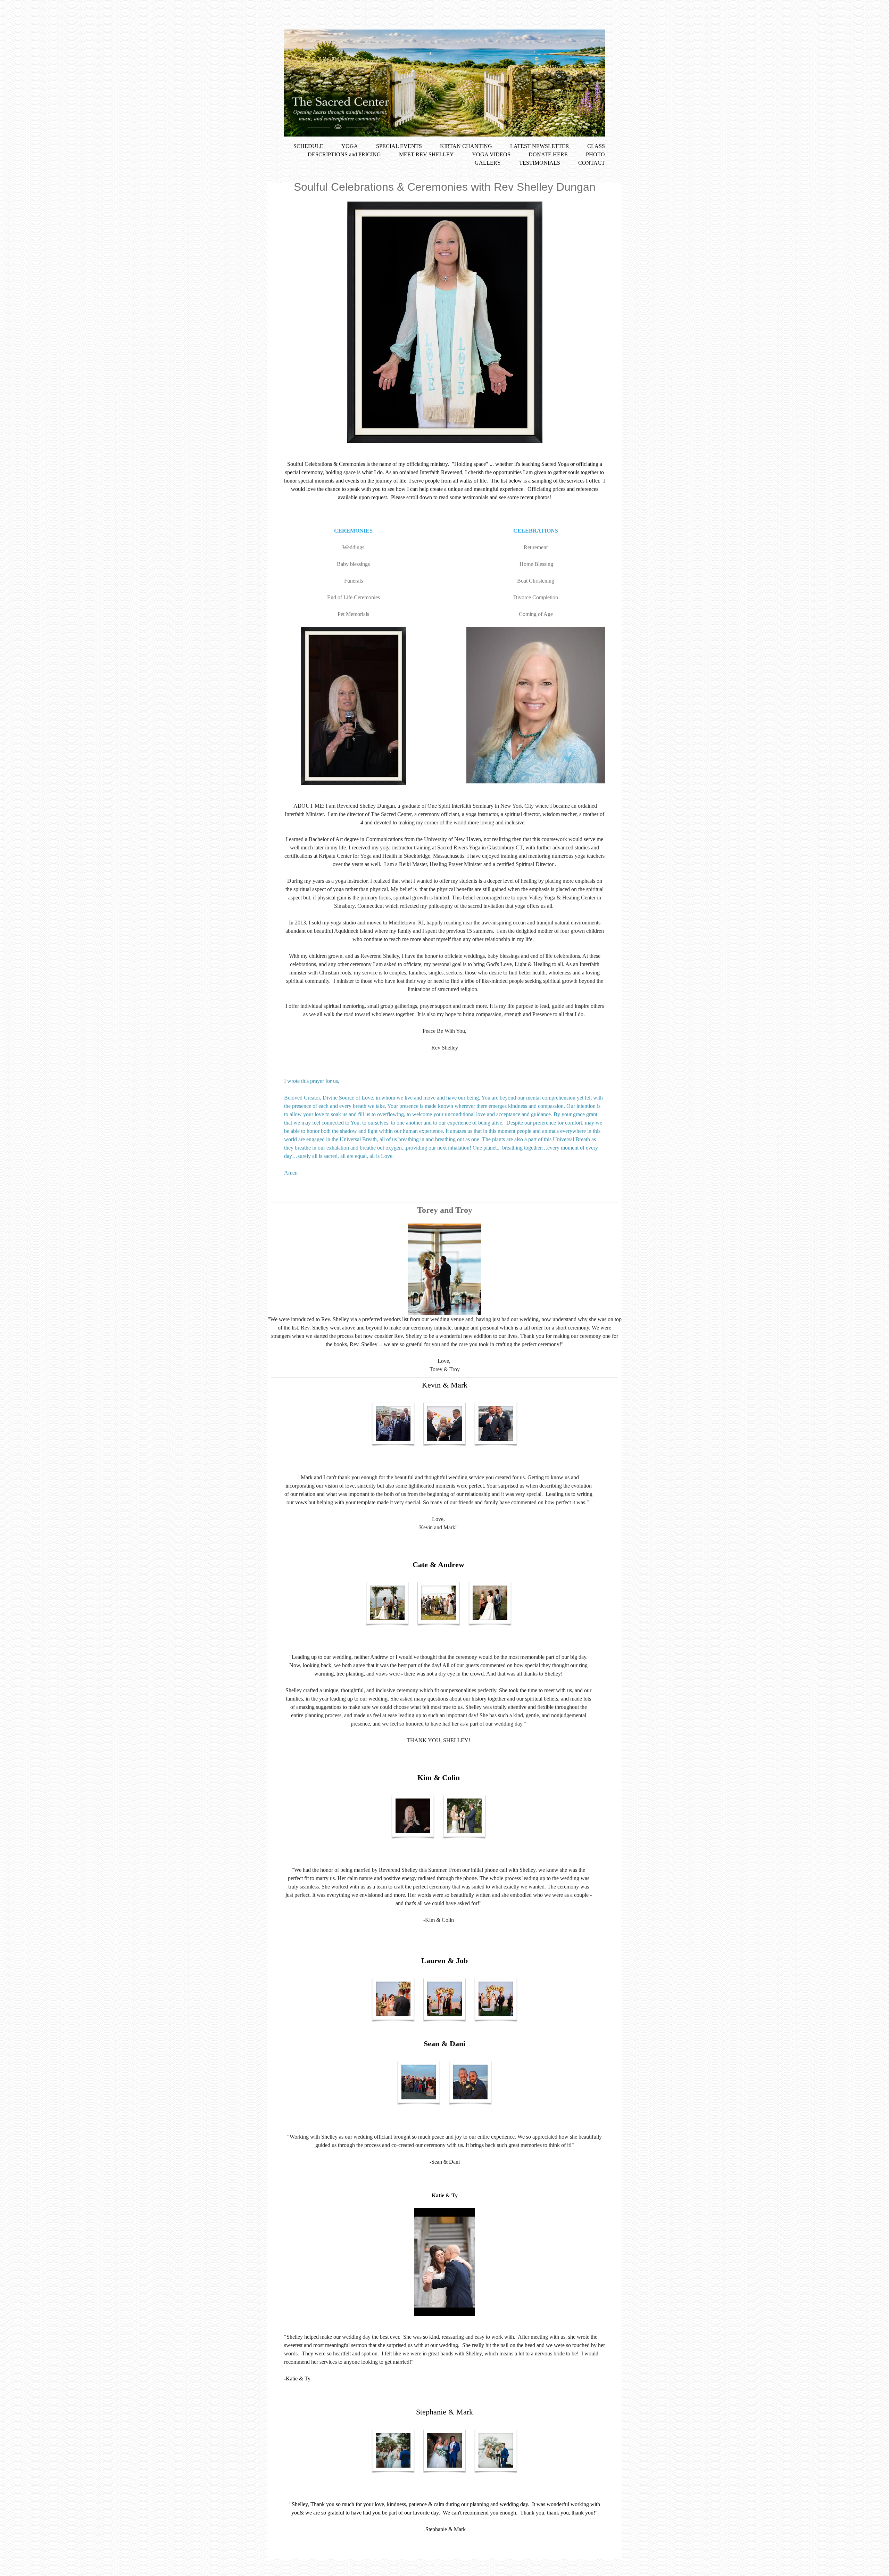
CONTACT (592, 163)
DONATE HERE (549, 154)
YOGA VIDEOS (491, 154)
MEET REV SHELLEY (426, 154)
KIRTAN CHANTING (466, 146)
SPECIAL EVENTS (399, 146)
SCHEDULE (308, 146)
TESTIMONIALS (540, 163)
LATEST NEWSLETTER (540, 146)
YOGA (350, 146)
